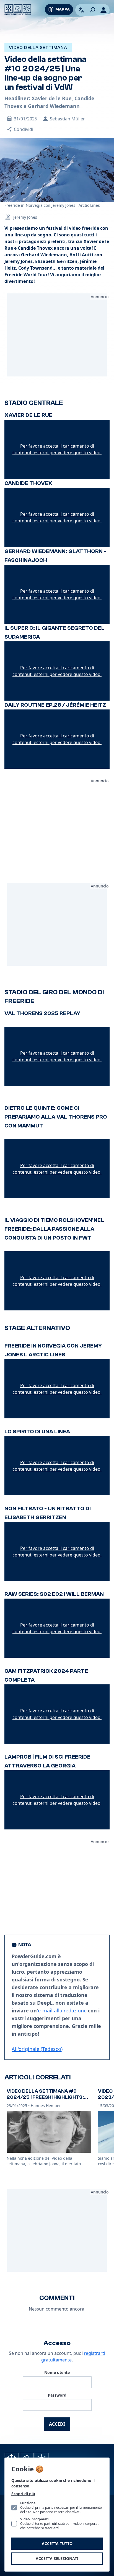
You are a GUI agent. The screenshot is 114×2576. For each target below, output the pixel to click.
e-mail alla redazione (62, 2010)
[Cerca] (92, 10)
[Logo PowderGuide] (18, 10)
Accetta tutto (57, 2543)
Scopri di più (23, 2494)
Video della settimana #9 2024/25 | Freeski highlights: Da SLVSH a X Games (45, 2097)
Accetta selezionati (57, 2558)
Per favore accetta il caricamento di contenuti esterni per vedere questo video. (57, 449)
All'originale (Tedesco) (37, 2049)
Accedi (57, 2424)
